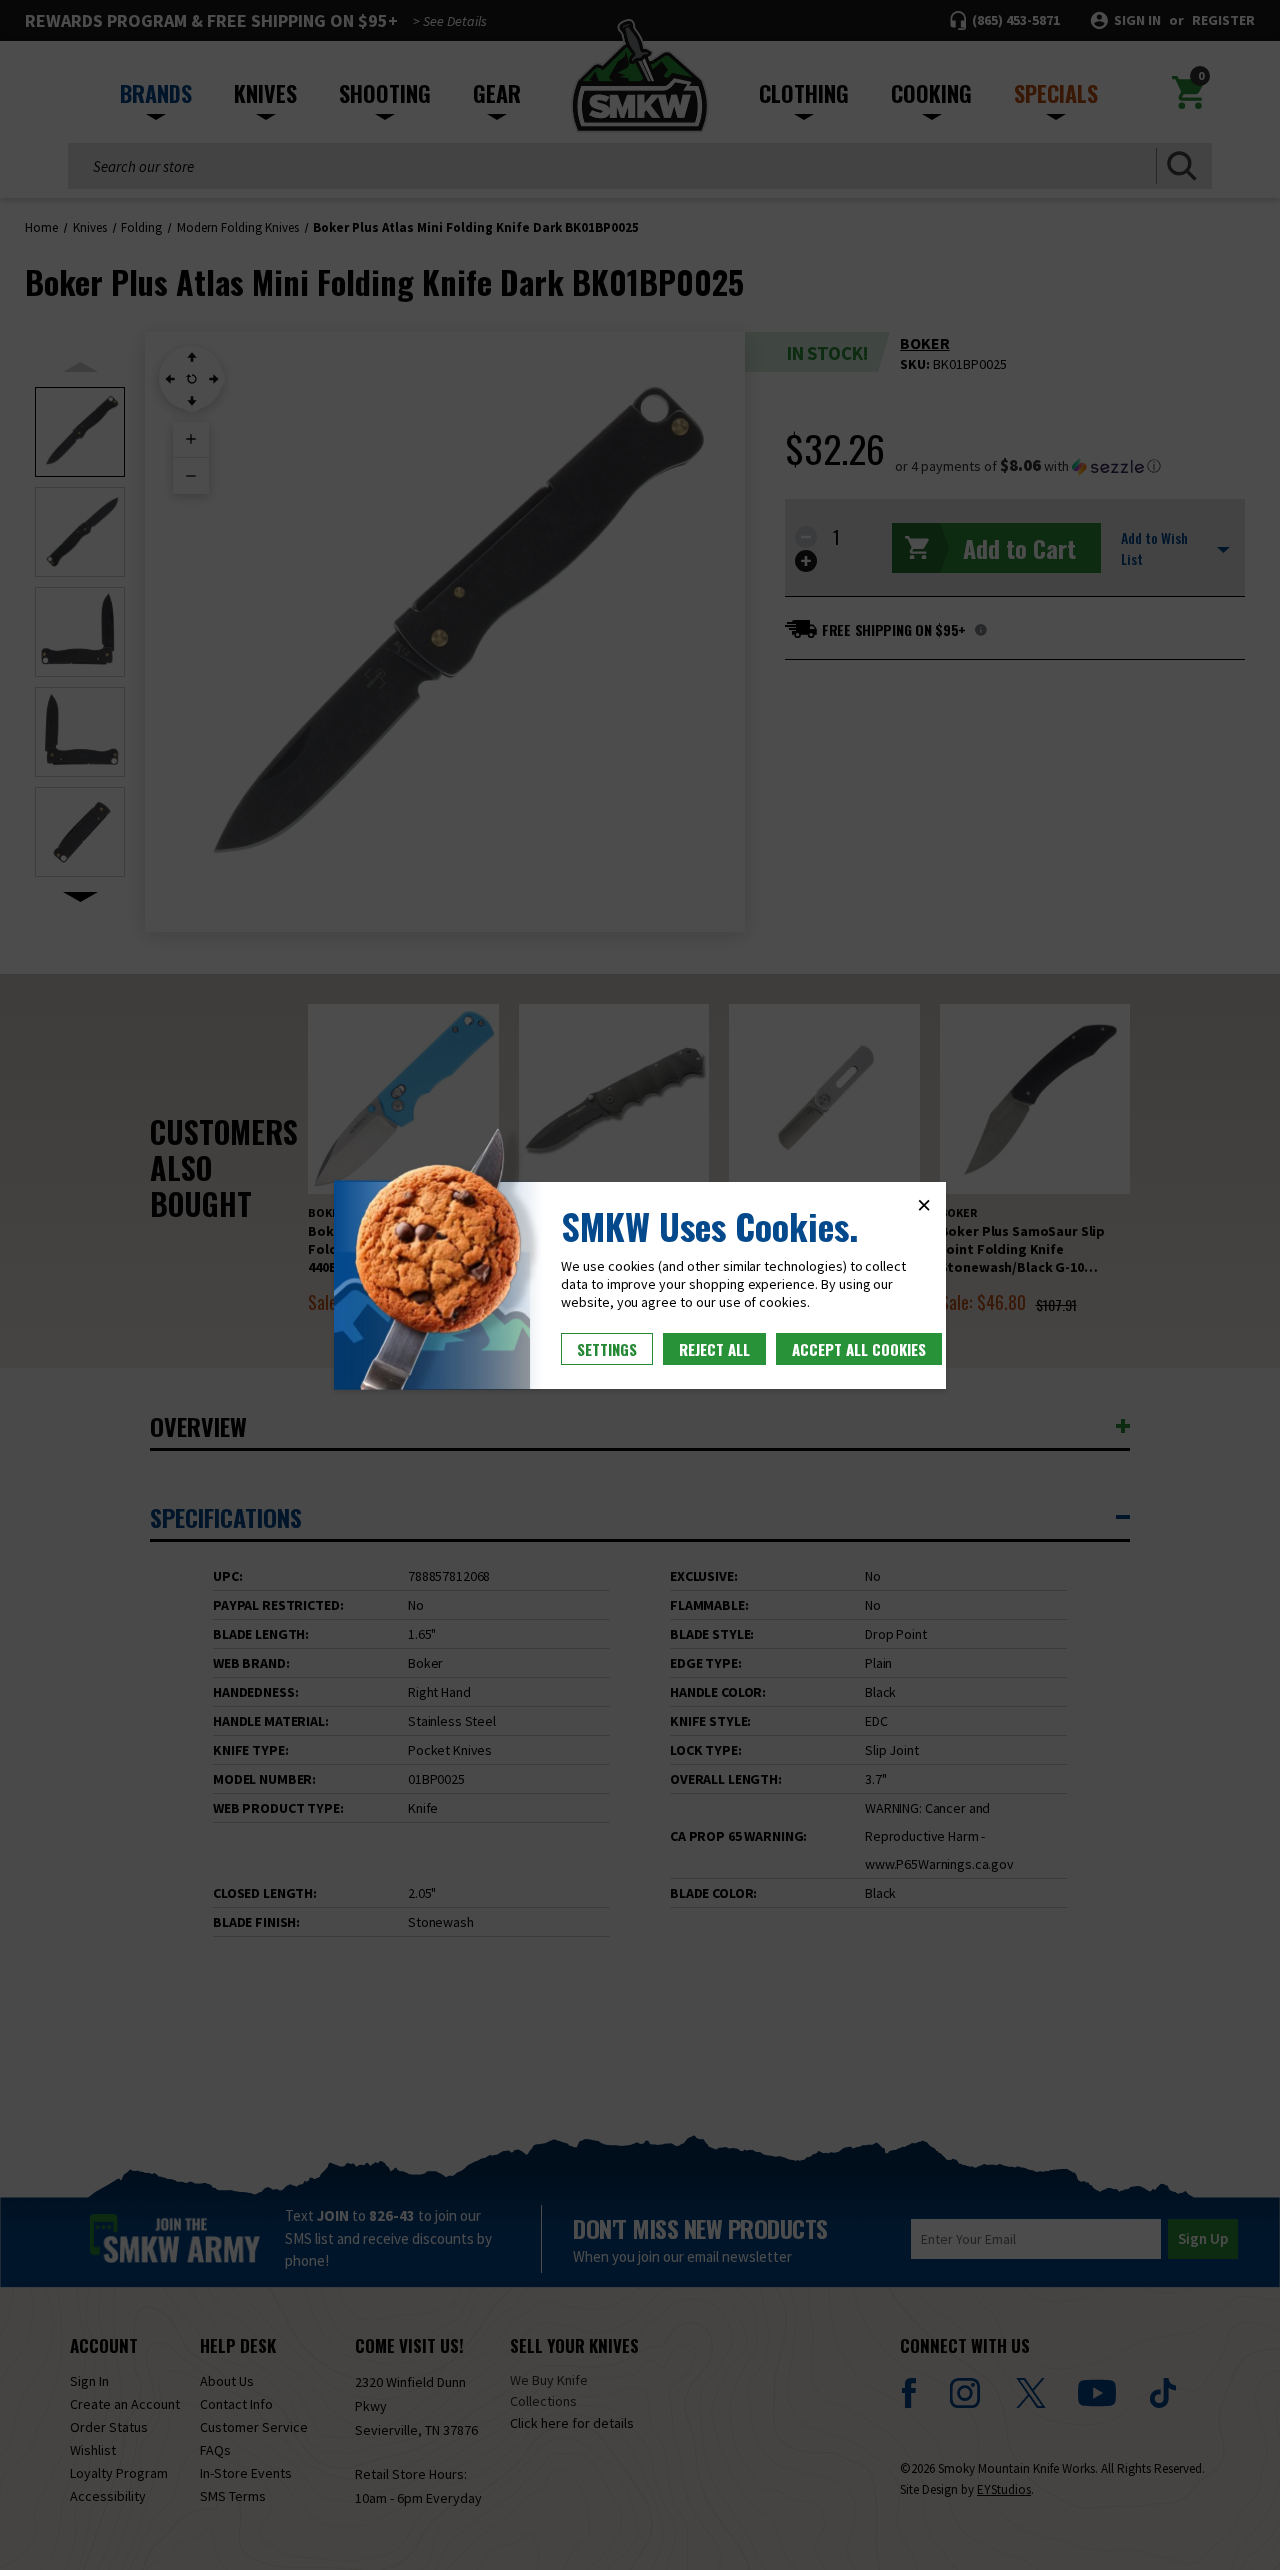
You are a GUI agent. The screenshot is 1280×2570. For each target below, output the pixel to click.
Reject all (714, 1349)
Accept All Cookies (859, 1349)
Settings (607, 1349)
